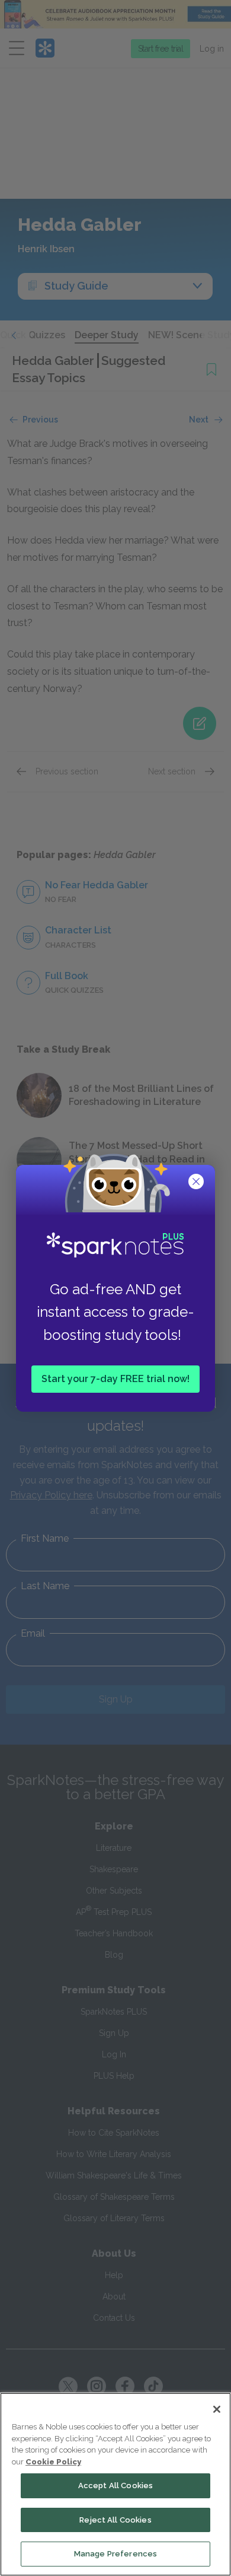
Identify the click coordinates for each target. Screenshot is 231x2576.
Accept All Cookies (115, 2486)
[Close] (217, 2409)
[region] (115, 2484)
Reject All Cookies (115, 2520)
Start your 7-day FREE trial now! (115, 1378)
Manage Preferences (115, 2554)
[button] (197, 1183)
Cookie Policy (53, 2462)
